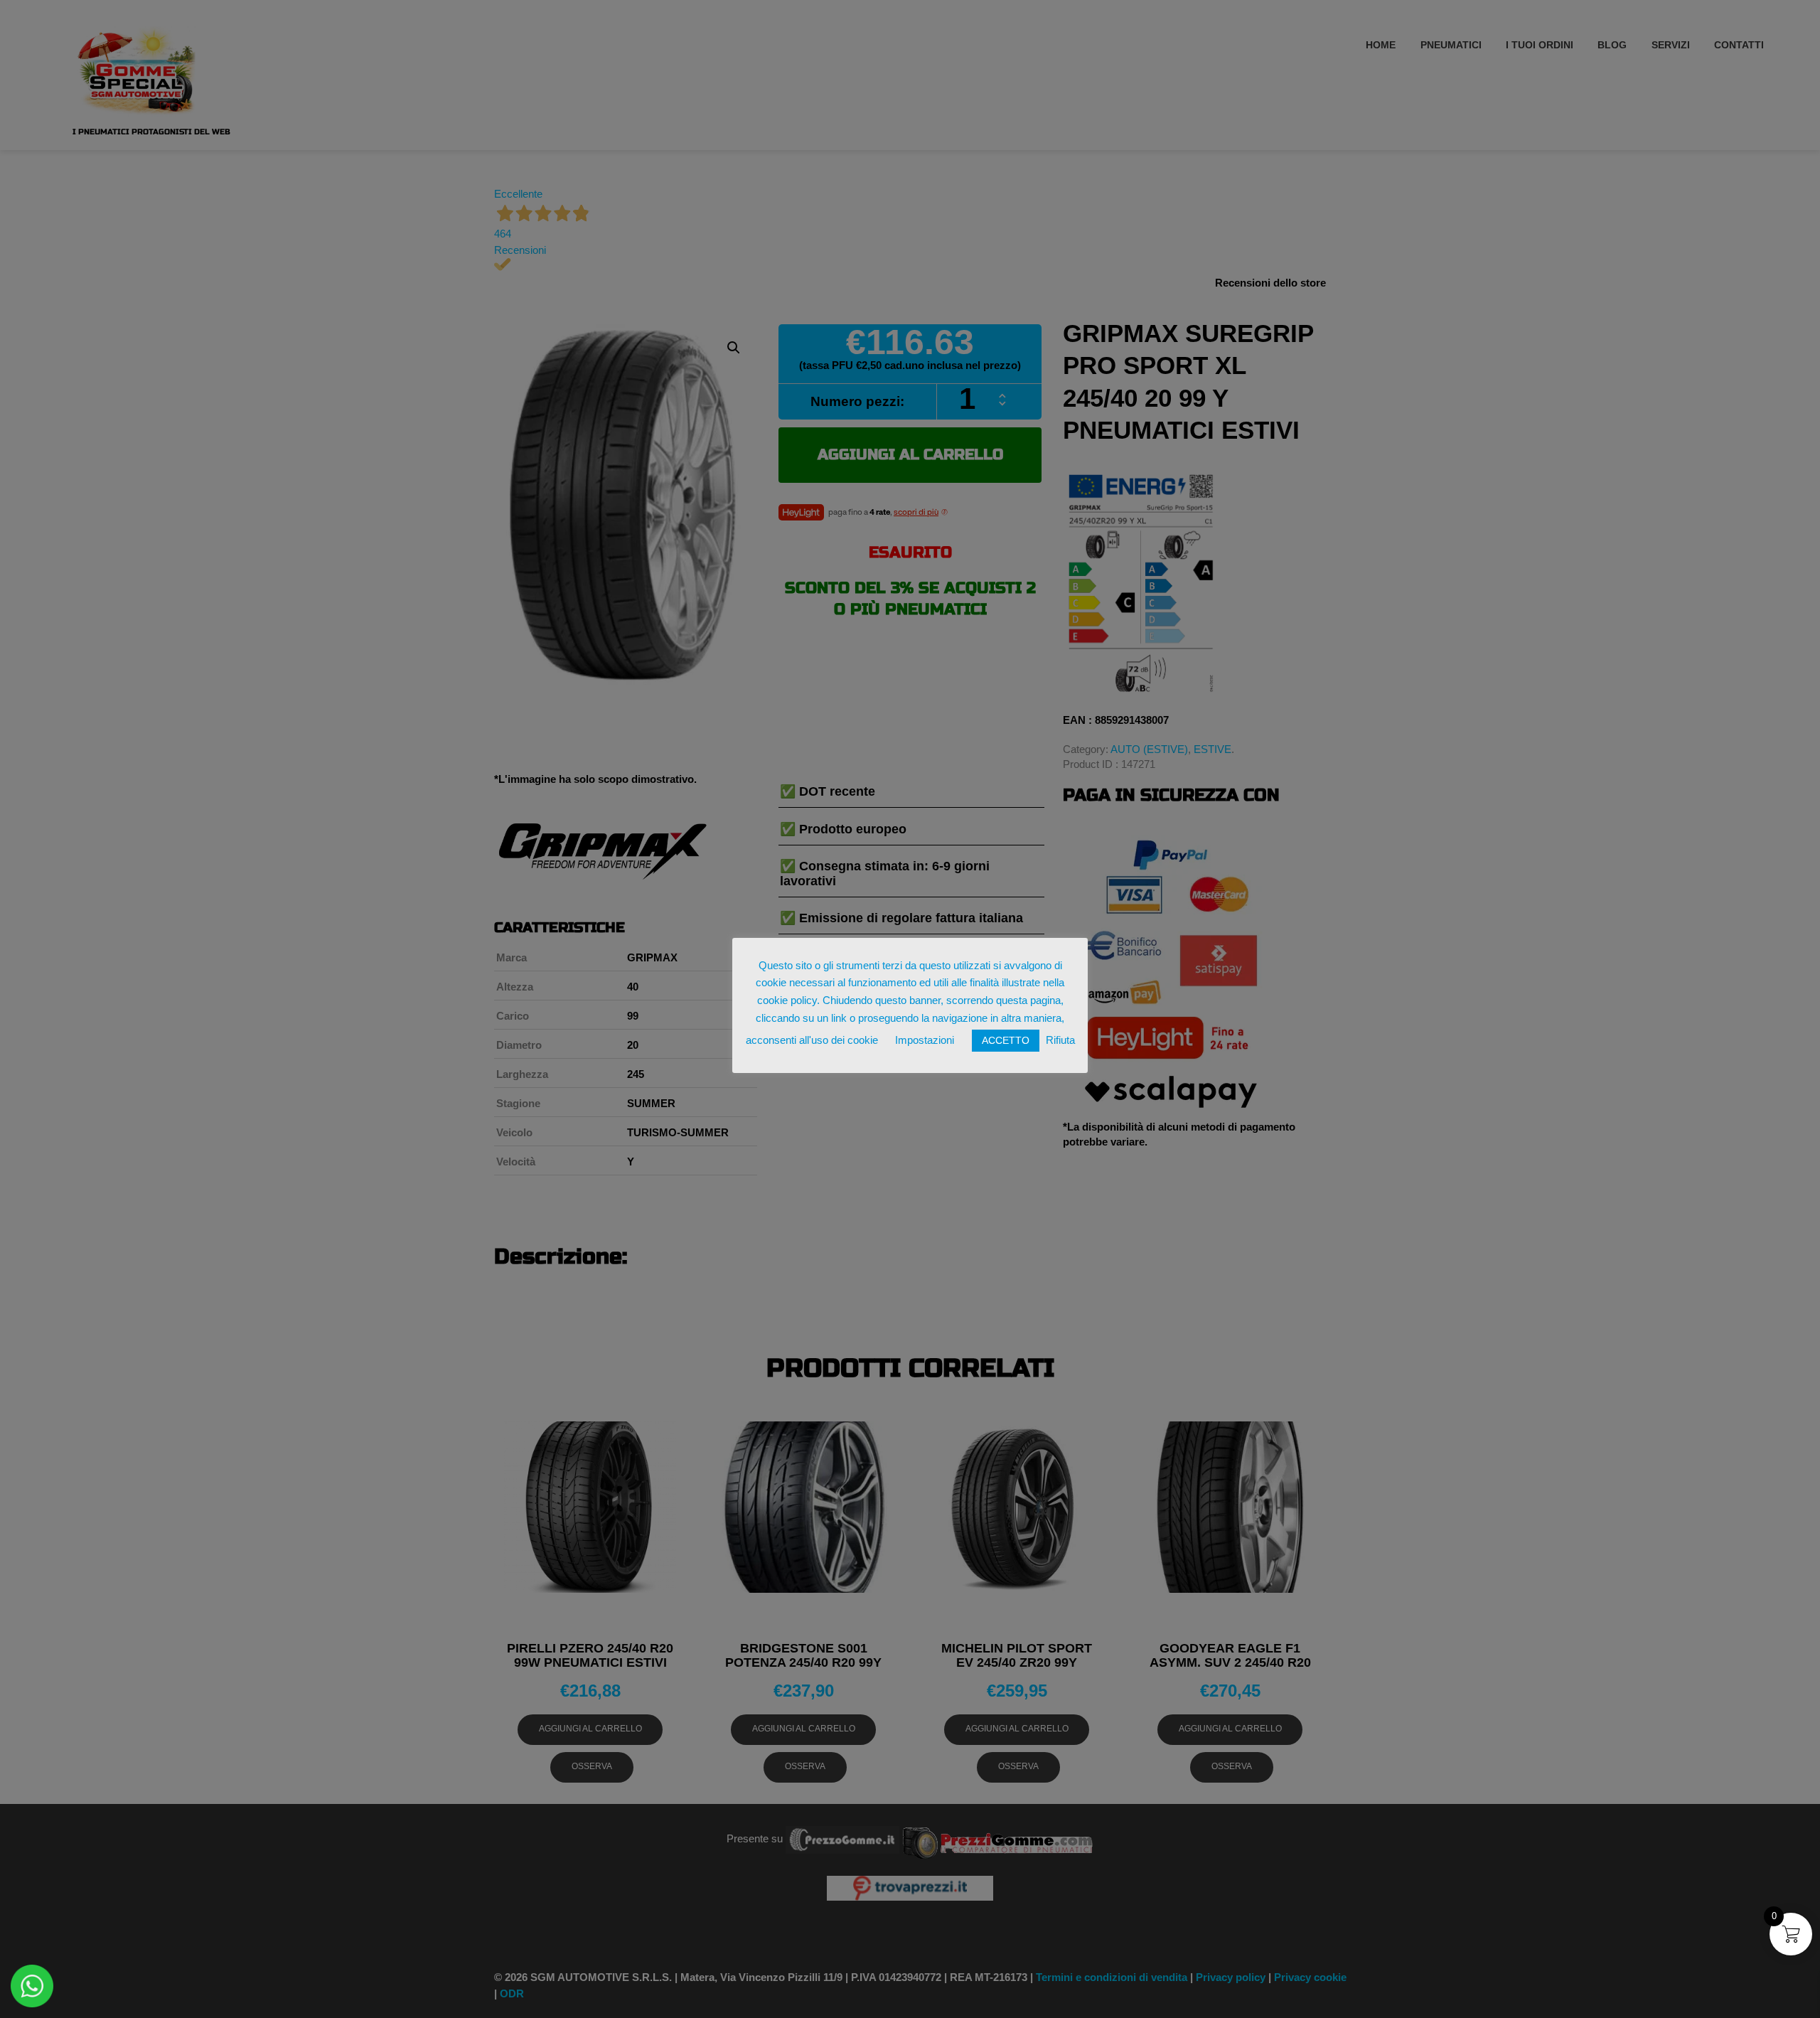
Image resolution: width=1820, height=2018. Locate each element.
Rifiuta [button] (1060, 1040)
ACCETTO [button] (1006, 1040)
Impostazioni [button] (925, 1040)
